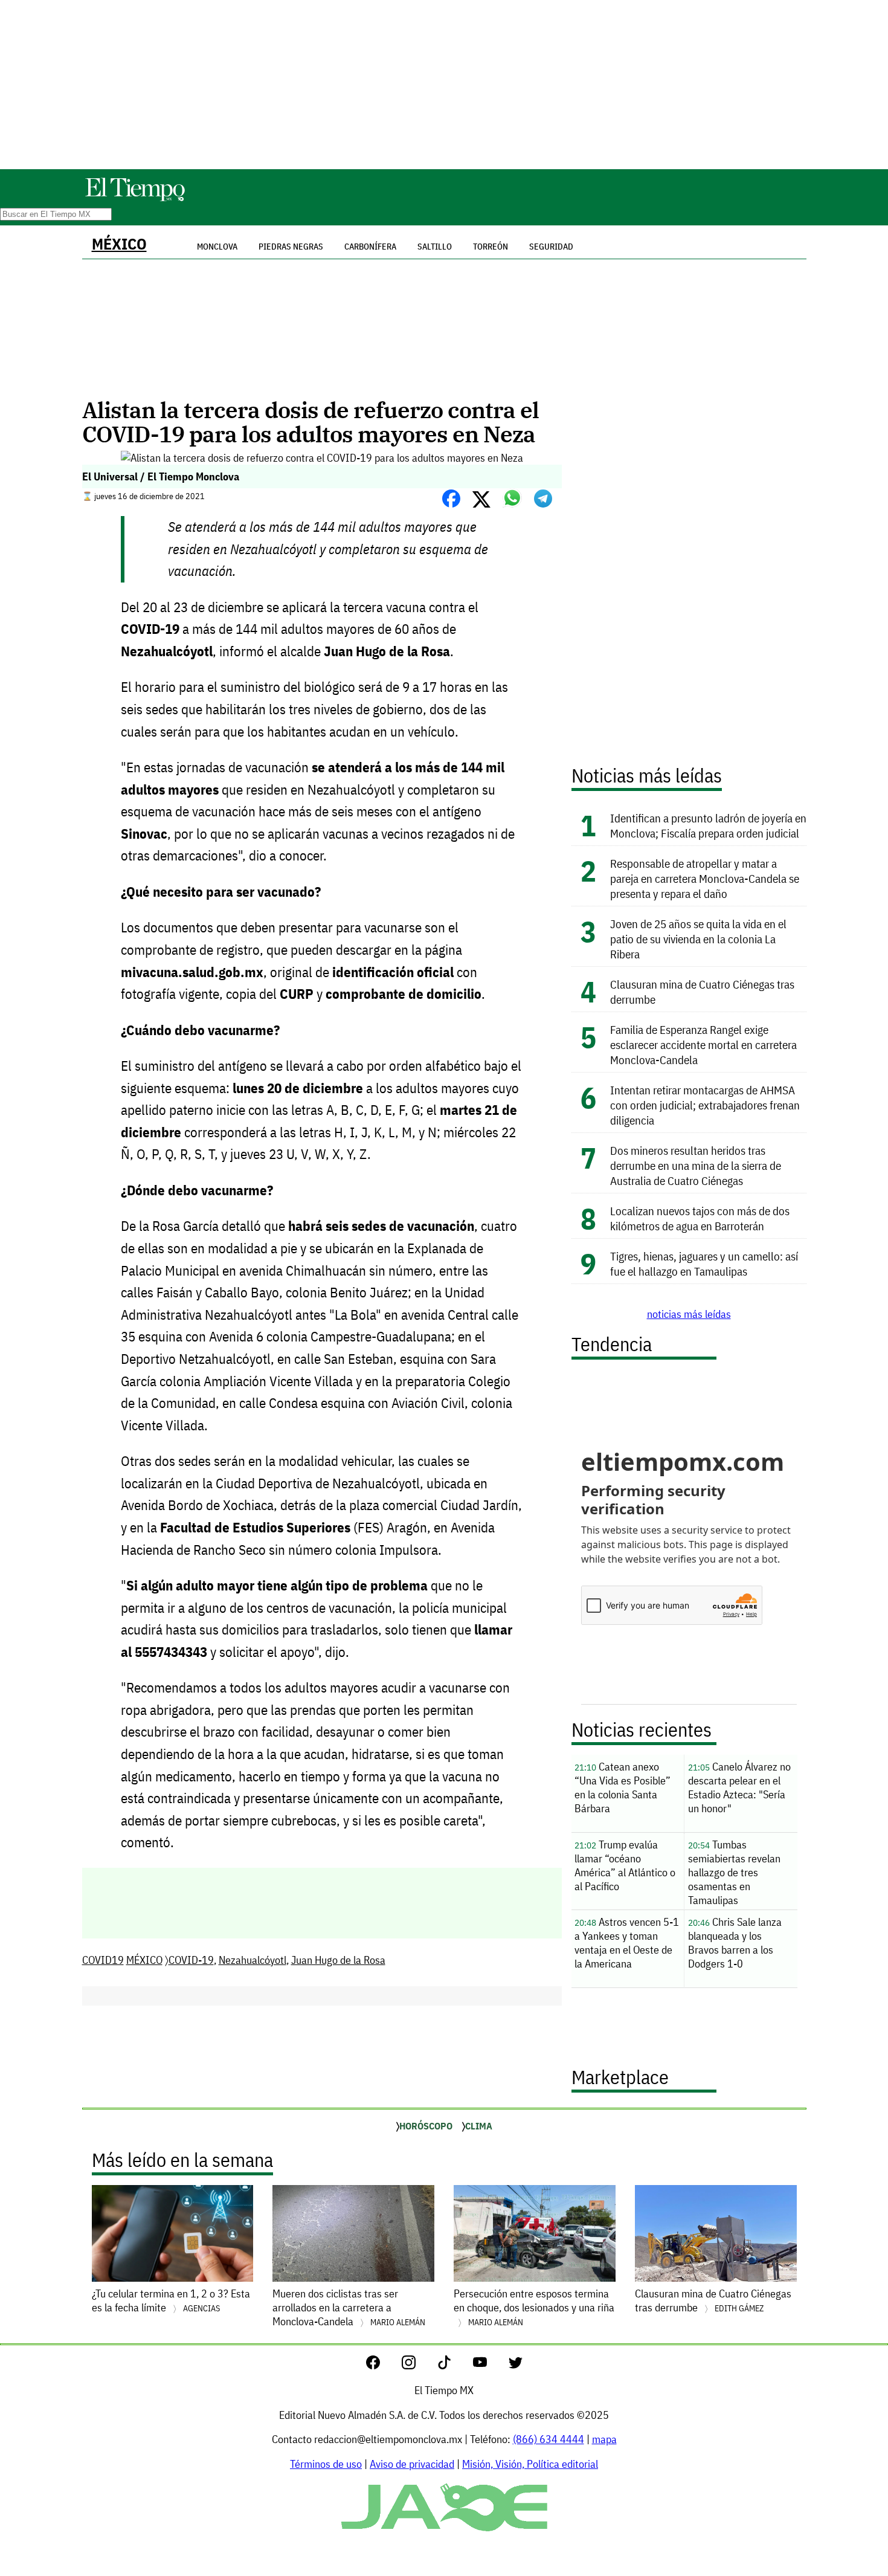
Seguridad (551, 247)
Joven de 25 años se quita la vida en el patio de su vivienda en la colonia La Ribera (698, 939)
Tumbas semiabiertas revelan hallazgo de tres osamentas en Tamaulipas (734, 1872)
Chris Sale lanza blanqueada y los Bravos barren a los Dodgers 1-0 (735, 1943)
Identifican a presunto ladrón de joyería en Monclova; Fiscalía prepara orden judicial (708, 825)
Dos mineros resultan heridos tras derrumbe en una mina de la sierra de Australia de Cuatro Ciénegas (696, 1165)
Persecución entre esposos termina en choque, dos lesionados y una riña (534, 2307)
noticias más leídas (689, 1314)
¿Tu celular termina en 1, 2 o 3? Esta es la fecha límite (171, 2300)
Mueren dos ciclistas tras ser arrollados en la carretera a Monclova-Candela (349, 2307)
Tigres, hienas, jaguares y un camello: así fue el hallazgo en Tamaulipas (704, 1264)
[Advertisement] (444, 85)
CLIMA (479, 2126)
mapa (604, 2439)
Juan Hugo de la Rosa (338, 1960)
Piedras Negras (291, 247)
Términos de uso (326, 2464)
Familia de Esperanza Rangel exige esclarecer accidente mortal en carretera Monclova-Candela (703, 1044)
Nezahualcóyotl (253, 1960)
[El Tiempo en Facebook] (383, 2365)
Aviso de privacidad (412, 2464)
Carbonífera (370, 247)
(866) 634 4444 (549, 2439)
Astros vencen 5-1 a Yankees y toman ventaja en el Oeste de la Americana (627, 1943)
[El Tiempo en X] (516, 2365)
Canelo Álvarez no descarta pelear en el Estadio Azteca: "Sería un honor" (739, 1787)
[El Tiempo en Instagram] (418, 2365)
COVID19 (103, 1960)
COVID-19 (191, 1960)
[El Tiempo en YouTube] (490, 2365)
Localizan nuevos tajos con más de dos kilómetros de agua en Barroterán (700, 1218)
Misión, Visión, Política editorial (530, 2464)
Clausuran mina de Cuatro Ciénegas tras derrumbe (713, 2300)
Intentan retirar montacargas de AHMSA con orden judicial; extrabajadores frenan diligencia (705, 1105)
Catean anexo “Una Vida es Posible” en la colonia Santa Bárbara (623, 1787)
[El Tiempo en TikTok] (454, 2365)
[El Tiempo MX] (135, 199)
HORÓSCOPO (426, 2126)
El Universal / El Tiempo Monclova (161, 476)
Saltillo (435, 247)
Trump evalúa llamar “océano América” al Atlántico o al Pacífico (625, 1865)
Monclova (217, 247)
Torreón (491, 247)
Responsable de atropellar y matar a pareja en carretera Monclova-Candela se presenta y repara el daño (705, 878)
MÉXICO (119, 244)
